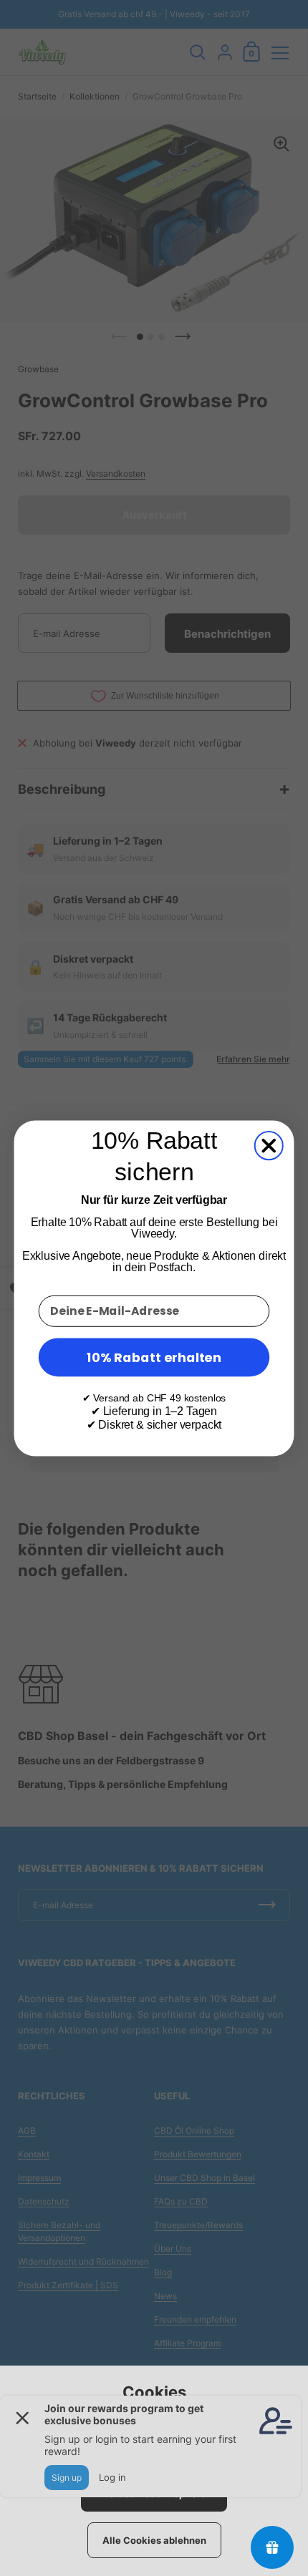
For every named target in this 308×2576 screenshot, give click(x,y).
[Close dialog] (269, 1146)
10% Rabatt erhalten (154, 1356)
